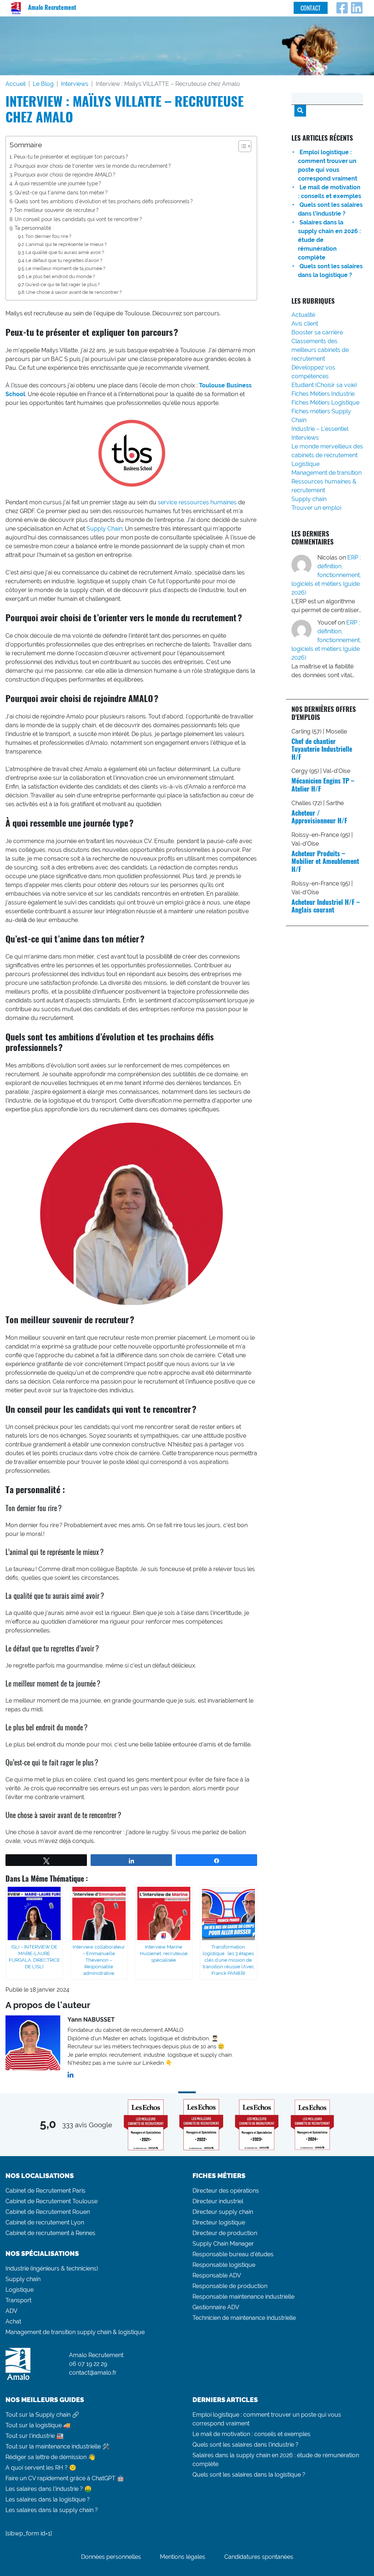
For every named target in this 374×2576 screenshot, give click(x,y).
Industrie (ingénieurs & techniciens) (52, 2268)
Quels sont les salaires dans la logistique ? (249, 2475)
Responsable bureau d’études (233, 2254)
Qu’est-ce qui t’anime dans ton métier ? (61, 192)
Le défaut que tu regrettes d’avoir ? (64, 260)
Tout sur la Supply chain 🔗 (42, 2415)
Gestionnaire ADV (216, 2307)
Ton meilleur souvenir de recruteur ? (56, 210)
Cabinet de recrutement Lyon (45, 2222)
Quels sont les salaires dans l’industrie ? (245, 2445)
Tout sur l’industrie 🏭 (35, 2436)
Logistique (306, 464)
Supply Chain (104, 529)
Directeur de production (225, 2233)
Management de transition (327, 473)
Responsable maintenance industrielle (243, 2297)
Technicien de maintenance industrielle (244, 2318)
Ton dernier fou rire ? (48, 236)
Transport (18, 2300)
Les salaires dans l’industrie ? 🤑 (49, 2489)
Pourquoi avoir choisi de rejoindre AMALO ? (65, 174)
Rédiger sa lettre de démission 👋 (50, 2457)
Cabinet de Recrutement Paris (45, 2191)
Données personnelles (111, 2557)
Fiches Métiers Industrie (323, 394)
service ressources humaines (197, 502)
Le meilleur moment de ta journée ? (65, 268)
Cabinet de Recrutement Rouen (48, 2212)
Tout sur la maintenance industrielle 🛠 (58, 2446)
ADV (12, 2311)
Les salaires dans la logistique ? (48, 2499)
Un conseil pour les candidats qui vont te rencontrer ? (78, 219)
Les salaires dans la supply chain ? (52, 2510)
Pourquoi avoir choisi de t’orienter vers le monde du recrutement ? (93, 166)
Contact (311, 8)
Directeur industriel (218, 2201)
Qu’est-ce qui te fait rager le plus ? (62, 284)
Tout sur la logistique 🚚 (38, 2425)
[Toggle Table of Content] (241, 146)
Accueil (16, 84)
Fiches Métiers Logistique (325, 403)
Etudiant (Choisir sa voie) (324, 385)
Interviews (75, 84)
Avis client (305, 324)
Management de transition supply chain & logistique (75, 2332)
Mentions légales (183, 2557)
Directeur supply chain (223, 2212)
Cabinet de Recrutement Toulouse (51, 2201)
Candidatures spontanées (259, 2557)
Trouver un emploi (316, 508)
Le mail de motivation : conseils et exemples (251, 2434)
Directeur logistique (219, 2222)
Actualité (303, 315)
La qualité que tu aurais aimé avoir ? (65, 252)
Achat (13, 2321)
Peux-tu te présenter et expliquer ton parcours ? (71, 157)
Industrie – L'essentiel (320, 429)
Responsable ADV (217, 2275)
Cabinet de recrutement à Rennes (50, 2233)
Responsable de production (230, 2286)
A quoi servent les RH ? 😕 (41, 2468)
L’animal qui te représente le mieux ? (66, 244)
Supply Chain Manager (223, 2244)
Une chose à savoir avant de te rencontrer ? (74, 292)
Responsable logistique (224, 2265)
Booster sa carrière (317, 332)
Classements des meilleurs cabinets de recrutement (320, 350)
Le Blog (43, 84)
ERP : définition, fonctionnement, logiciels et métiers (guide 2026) (326, 575)
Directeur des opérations (226, 2191)
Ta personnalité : (34, 228)
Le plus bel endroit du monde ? (60, 276)
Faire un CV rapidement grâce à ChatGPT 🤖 (65, 2478)
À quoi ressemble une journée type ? (58, 183)
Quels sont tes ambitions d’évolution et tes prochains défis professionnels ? (104, 201)
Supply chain (309, 499)
